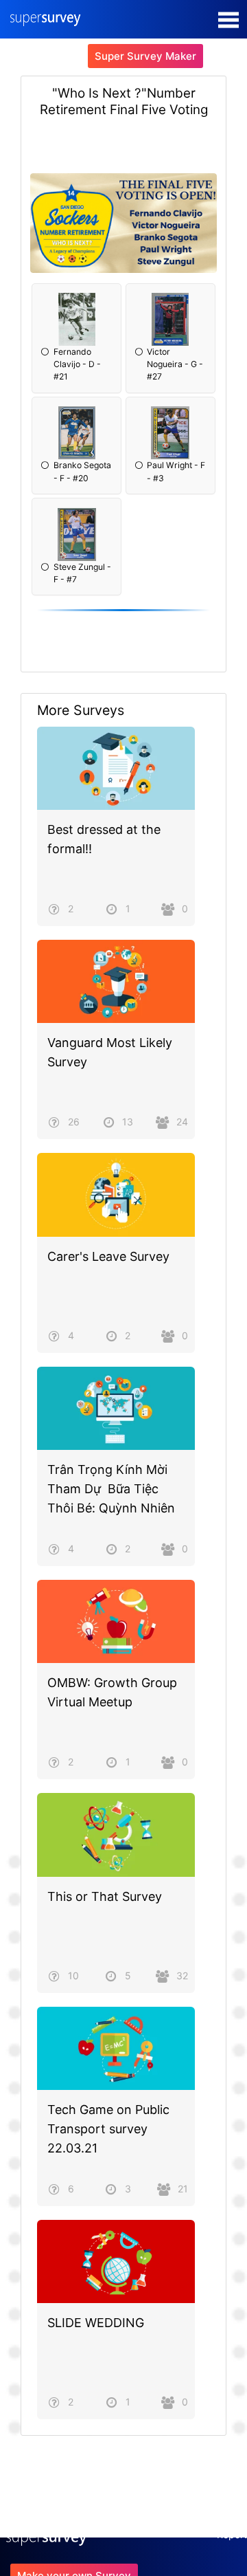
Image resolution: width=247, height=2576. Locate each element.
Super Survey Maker (145, 56)
